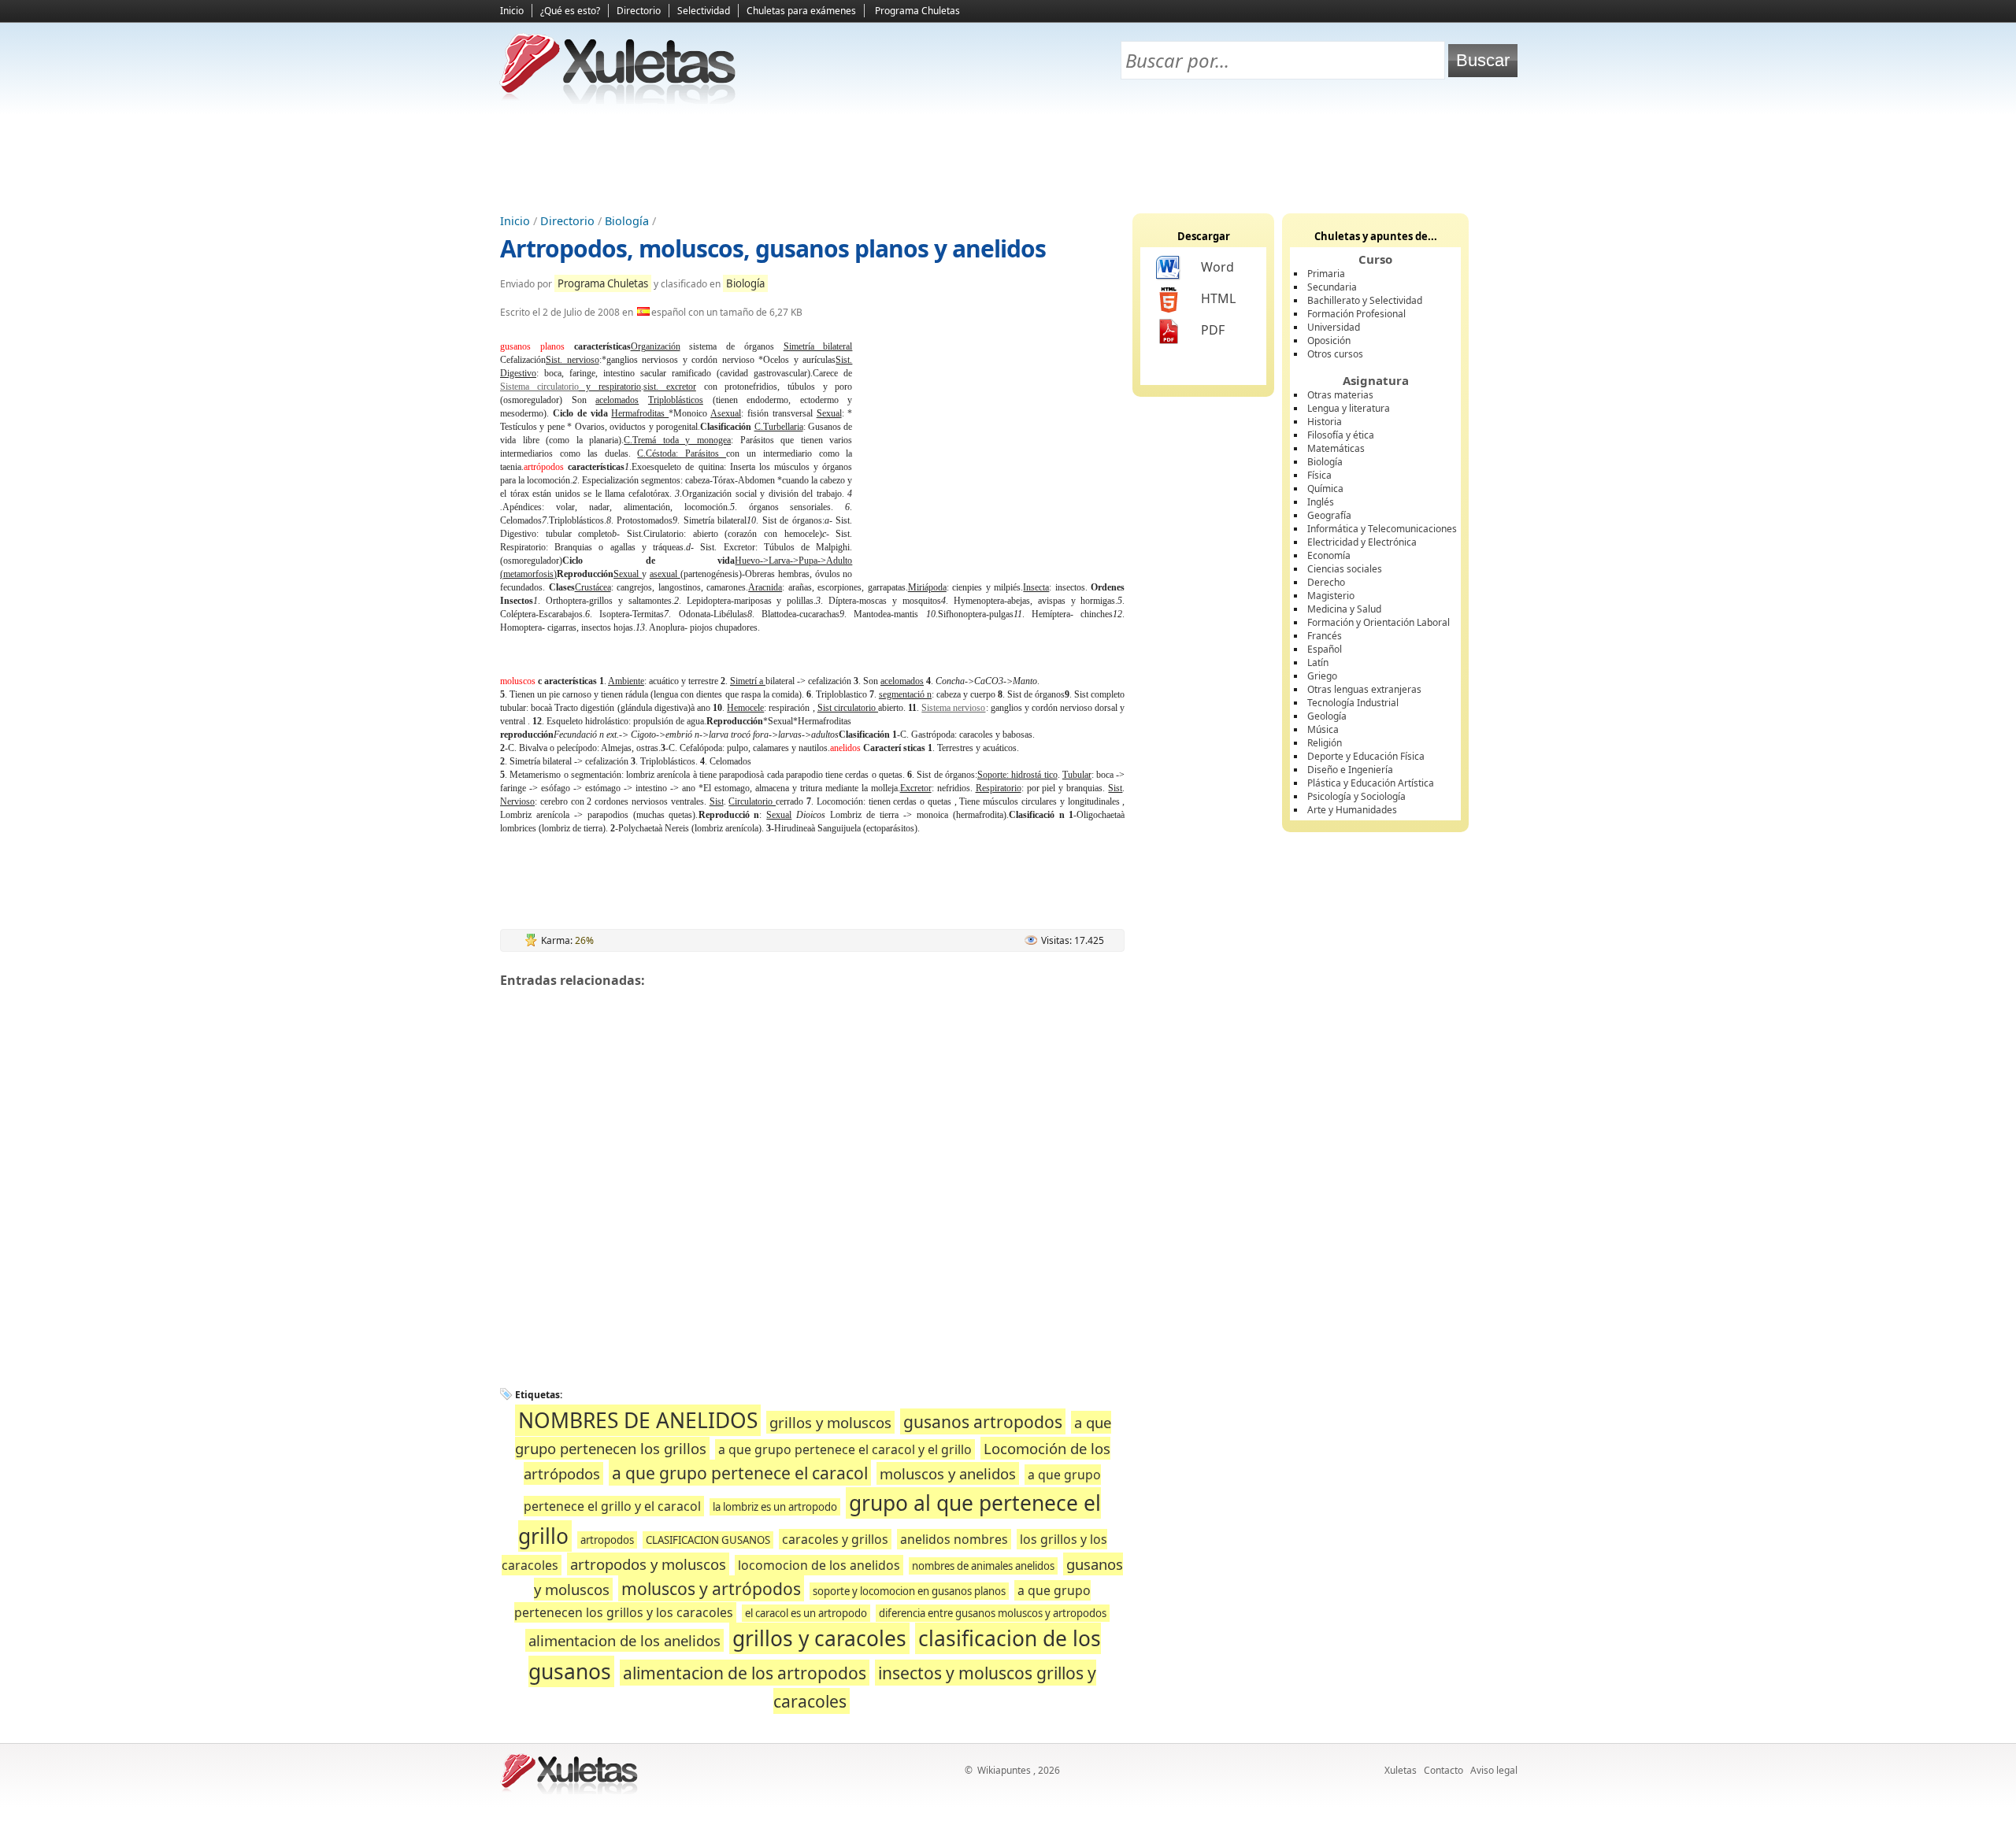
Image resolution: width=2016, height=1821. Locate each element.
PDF (1213, 330)
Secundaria (1332, 287)
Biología (627, 221)
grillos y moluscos (830, 1422)
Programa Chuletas (917, 11)
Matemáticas (1336, 448)
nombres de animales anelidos (983, 1566)
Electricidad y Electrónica (1362, 542)
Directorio (639, 11)
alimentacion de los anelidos (624, 1640)
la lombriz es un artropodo (775, 1507)
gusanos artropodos (983, 1421)
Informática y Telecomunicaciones (1382, 529)
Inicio (512, 11)
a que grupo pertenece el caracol (740, 1473)
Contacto (1443, 1770)
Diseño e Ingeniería (1350, 770)
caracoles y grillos (835, 1539)
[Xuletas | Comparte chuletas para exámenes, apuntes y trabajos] (618, 100)
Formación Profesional (1356, 314)
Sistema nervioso (953, 708)
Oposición (1329, 341)
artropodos (607, 1540)
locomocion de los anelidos (819, 1565)
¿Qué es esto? (570, 11)
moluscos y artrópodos (711, 1588)
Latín (1318, 663)
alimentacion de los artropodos (745, 1673)
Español (1325, 649)
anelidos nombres (954, 1539)
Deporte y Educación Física (1366, 756)
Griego (1322, 676)
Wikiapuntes (1004, 1770)
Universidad (1334, 327)
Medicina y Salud (1344, 609)
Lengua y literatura (1349, 408)
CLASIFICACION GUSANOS (708, 1540)
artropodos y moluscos (648, 1564)
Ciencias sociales (1345, 569)
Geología (1327, 716)
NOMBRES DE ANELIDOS (638, 1420)
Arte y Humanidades (1352, 810)
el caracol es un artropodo (806, 1613)
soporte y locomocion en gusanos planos (909, 1591)
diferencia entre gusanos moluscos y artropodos (993, 1613)
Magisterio (1331, 596)
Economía (1329, 555)
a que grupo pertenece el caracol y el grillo (845, 1449)
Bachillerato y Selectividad (1365, 300)
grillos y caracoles (819, 1638)
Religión (1325, 743)
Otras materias (1340, 395)
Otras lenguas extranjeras (1364, 689)
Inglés (1321, 502)
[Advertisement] (1008, 158)
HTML (1218, 298)
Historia (1325, 422)
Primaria (1326, 274)
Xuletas (1401, 1770)
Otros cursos (1335, 354)
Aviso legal (1494, 1770)
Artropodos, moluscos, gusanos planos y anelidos (773, 248)
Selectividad (704, 11)
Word (1217, 267)
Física (1319, 475)
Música (1323, 729)
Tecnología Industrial (1353, 703)
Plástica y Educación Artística (1371, 783)
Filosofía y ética (1341, 435)
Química (1325, 489)
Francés (1325, 636)
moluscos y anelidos (948, 1473)
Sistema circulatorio (539, 387)
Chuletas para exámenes (801, 11)
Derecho (1326, 582)
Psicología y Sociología (1356, 796)
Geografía (1329, 515)
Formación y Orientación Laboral (1379, 622)
